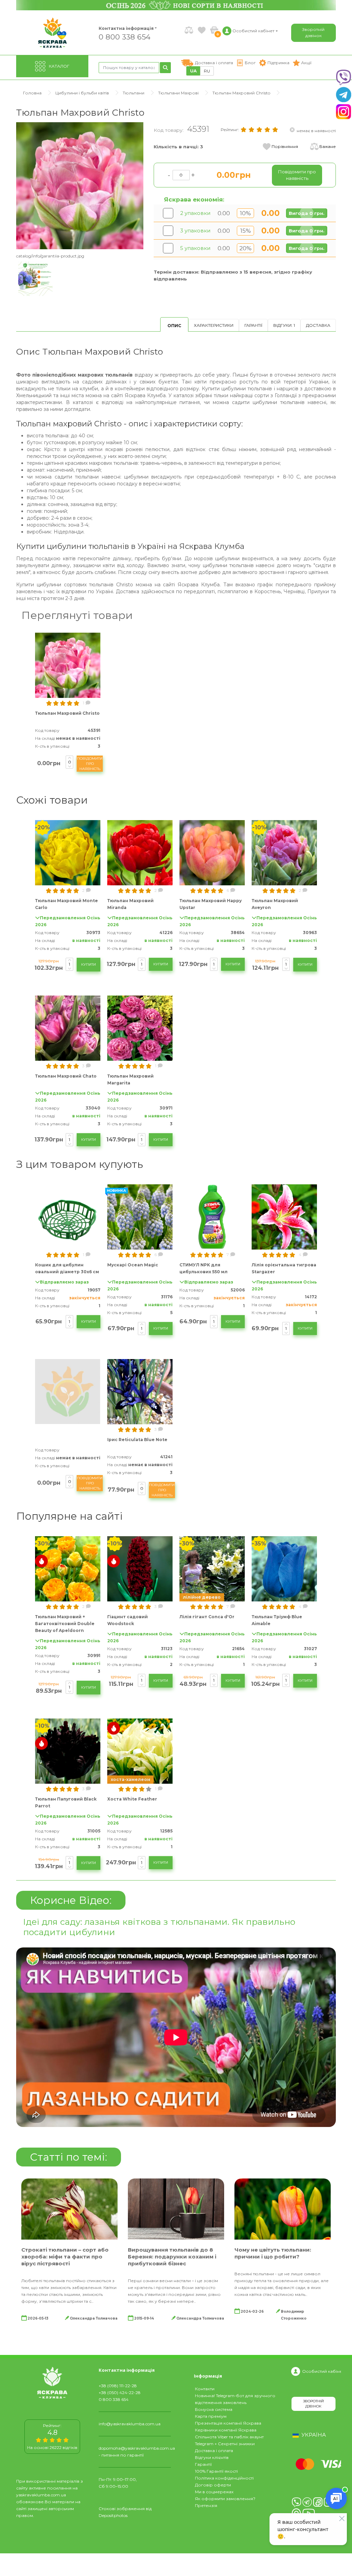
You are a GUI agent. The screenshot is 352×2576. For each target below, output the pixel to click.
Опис (174, 326)
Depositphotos (113, 2515)
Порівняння (285, 146)
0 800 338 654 (125, 37)
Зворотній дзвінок (313, 32)
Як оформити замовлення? (225, 2499)
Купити (89, 964)
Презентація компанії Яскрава (228, 2423)
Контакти (205, 2389)
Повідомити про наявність (90, 764)
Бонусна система (214, 2409)
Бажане (328, 146)
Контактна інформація (126, 28)
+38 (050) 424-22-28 (120, 2393)
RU (207, 71)
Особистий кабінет (322, 2371)
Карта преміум (211, 2416)
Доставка (318, 325)
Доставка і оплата (214, 2451)
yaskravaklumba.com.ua (41, 2495)
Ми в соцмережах (214, 2492)
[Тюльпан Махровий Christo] (80, 185)
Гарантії (253, 325)
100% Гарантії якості (216, 2471)
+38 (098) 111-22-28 (118, 2386)
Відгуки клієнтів (212, 2457)
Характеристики (214, 325)
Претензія (206, 2505)
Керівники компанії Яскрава (226, 2430)
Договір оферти (213, 2485)
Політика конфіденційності (224, 2478)
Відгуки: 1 (284, 325)
